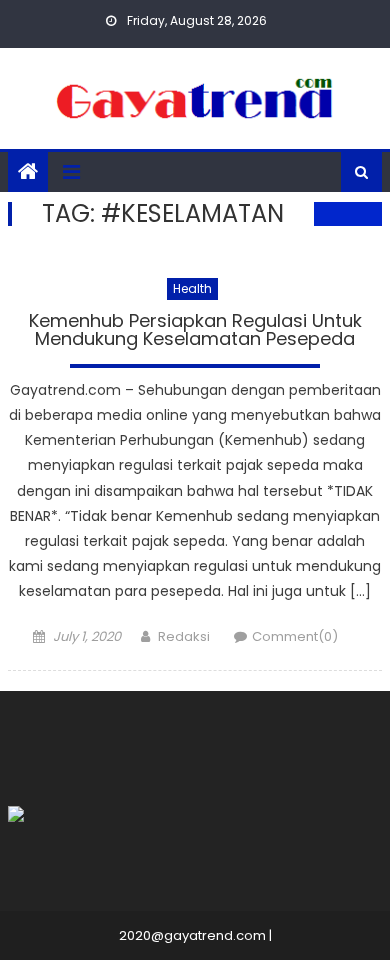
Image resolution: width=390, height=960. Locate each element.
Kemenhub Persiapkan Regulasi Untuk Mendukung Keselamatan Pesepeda (195, 331)
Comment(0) (295, 636)
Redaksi (184, 636)
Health (192, 288)
